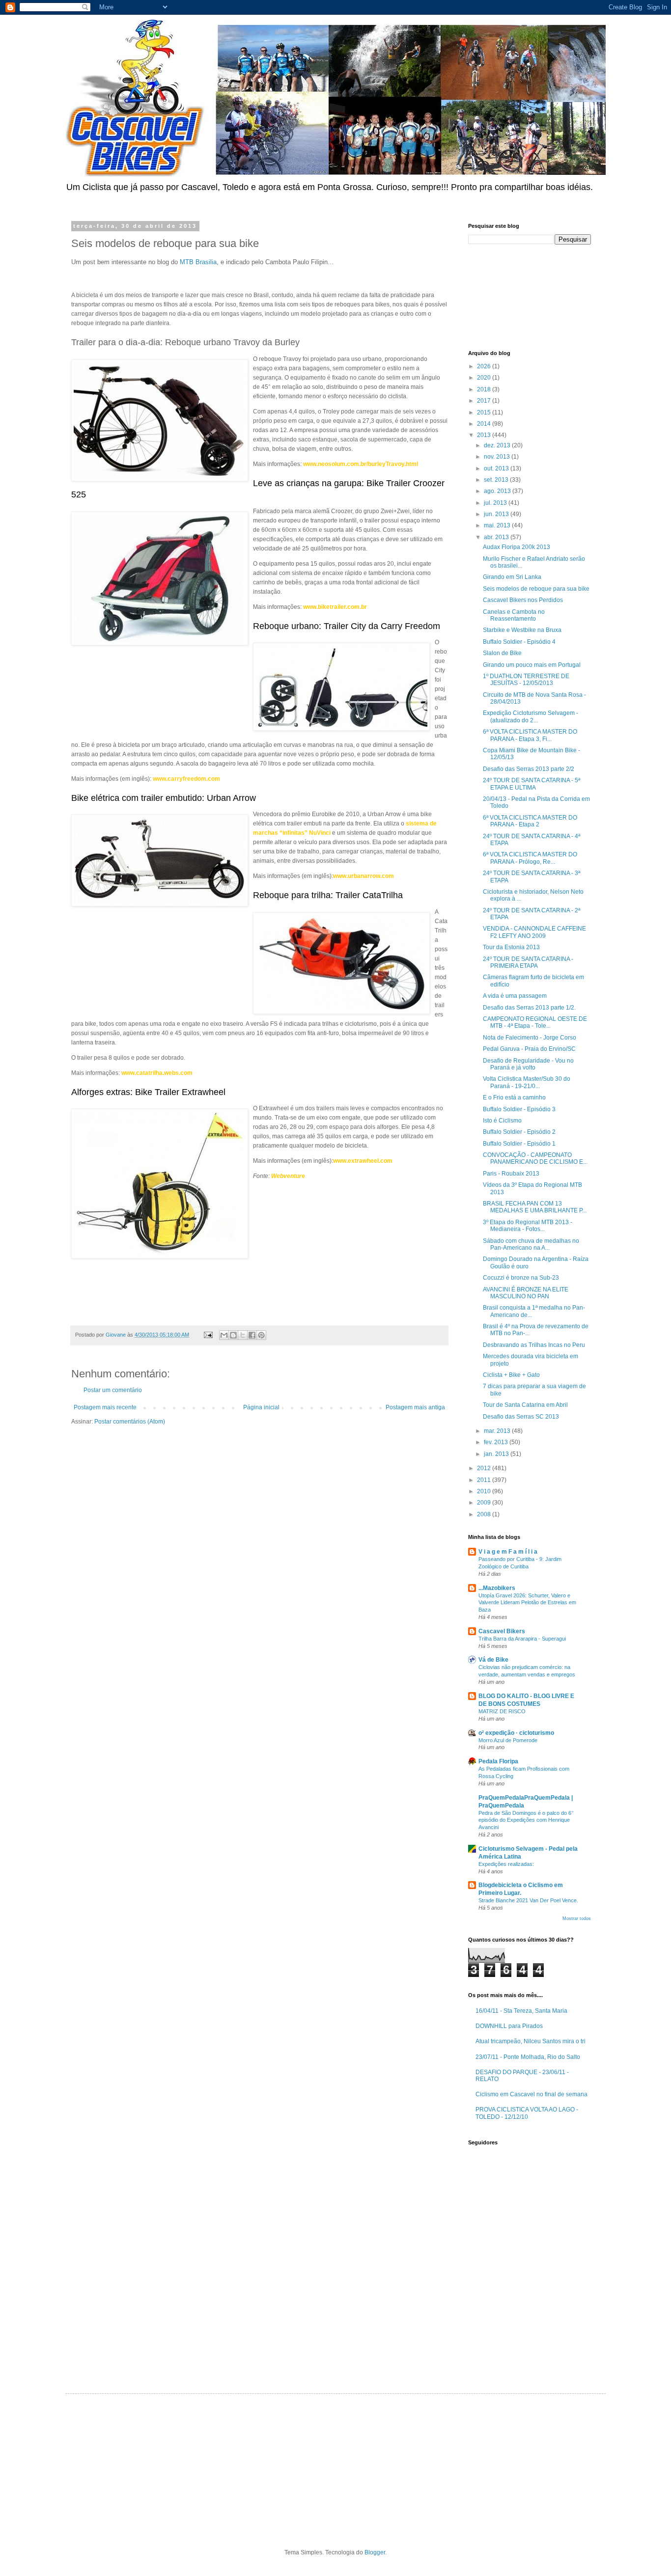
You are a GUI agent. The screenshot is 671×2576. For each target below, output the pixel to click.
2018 (485, 389)
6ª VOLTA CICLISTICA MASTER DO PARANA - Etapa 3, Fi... (530, 735)
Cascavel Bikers (502, 1631)
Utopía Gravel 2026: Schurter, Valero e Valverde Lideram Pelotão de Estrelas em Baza (527, 1603)
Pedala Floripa (498, 1761)
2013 (485, 435)
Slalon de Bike (502, 653)
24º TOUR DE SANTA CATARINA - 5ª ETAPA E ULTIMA (531, 784)
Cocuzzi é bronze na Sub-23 (521, 1278)
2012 (485, 1468)
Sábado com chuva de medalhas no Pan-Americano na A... (531, 1244)
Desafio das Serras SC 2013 (521, 1417)
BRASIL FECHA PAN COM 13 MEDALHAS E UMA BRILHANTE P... (535, 1207)
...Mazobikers (497, 1588)
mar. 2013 (498, 1431)
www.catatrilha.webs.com (157, 1073)
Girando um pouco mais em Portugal (532, 665)
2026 (485, 366)
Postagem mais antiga (415, 1407)
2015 (485, 412)
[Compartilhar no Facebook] (252, 1335)
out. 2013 (497, 468)
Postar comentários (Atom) (130, 1422)
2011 (485, 1480)
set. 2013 (497, 480)
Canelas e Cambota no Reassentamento (514, 615)
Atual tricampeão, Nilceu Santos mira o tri (531, 2041)
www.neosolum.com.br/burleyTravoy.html (361, 464)
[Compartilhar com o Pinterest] (261, 1335)
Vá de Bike (493, 1660)
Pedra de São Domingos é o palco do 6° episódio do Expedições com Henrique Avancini (526, 1820)
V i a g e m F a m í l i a (508, 1552)
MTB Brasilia (198, 262)
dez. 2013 (498, 445)
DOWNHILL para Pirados (509, 2026)
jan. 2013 (497, 1454)
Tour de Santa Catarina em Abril (525, 1405)
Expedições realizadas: (506, 1864)
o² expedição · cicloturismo (516, 1733)
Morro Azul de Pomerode (508, 1740)
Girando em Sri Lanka (512, 577)
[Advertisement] (512, 296)
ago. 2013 (498, 491)
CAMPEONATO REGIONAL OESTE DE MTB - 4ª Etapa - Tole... (535, 1022)
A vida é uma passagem (515, 996)
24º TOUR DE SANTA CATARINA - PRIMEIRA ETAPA (528, 962)
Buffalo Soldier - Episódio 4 (519, 642)
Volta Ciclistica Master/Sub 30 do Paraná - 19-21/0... (527, 1082)
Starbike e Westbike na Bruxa (522, 630)
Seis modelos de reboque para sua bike (536, 589)
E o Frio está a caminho (514, 1097)
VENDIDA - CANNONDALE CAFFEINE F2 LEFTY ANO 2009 (534, 932)
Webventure (288, 1176)
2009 (485, 1503)
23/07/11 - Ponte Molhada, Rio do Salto (528, 2057)
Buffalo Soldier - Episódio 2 (519, 1132)
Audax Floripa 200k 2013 (517, 547)
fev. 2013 (497, 1442)
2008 (485, 1514)
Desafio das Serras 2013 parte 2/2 (529, 769)
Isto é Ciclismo (502, 1121)
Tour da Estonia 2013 (511, 947)
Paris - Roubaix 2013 (511, 1174)
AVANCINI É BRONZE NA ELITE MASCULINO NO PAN (526, 1293)
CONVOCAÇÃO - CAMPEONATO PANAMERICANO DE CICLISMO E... (535, 1158)
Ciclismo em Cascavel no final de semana (531, 2094)
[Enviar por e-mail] (224, 1335)
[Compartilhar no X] (243, 1335)
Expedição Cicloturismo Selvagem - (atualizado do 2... (531, 716)
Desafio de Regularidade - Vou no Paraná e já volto (528, 1064)
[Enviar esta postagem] (208, 1335)
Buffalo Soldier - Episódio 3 (519, 1109)
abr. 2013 (497, 537)
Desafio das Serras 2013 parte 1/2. (529, 1008)
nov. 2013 (498, 457)
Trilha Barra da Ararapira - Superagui (522, 1639)
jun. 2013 (497, 514)
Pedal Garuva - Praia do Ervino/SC (529, 1049)
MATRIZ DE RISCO (502, 1711)
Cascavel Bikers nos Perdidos (523, 600)
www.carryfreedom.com (186, 779)
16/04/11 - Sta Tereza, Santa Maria (521, 2011)
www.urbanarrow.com (363, 876)
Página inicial (261, 1407)
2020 (485, 378)
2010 (485, 1491)
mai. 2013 (498, 525)
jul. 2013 (496, 503)
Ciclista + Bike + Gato (511, 1375)
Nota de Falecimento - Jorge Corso (530, 1038)
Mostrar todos (577, 1918)
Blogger (375, 2552)
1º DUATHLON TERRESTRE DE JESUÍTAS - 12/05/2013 (526, 680)
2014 (485, 424)
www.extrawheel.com (363, 1161)
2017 (485, 401)
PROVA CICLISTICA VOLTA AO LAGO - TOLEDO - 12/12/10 (527, 2113)
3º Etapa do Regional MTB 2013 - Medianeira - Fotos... (528, 1226)
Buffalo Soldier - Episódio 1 (519, 1144)
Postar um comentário (113, 1390)
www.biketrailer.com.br (335, 607)
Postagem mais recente (105, 1407)
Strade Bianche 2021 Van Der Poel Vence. (528, 1900)
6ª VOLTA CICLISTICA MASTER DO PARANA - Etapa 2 (530, 821)
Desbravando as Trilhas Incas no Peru (534, 1345)
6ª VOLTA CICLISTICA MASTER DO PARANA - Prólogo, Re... (530, 858)
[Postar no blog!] (233, 1335)
